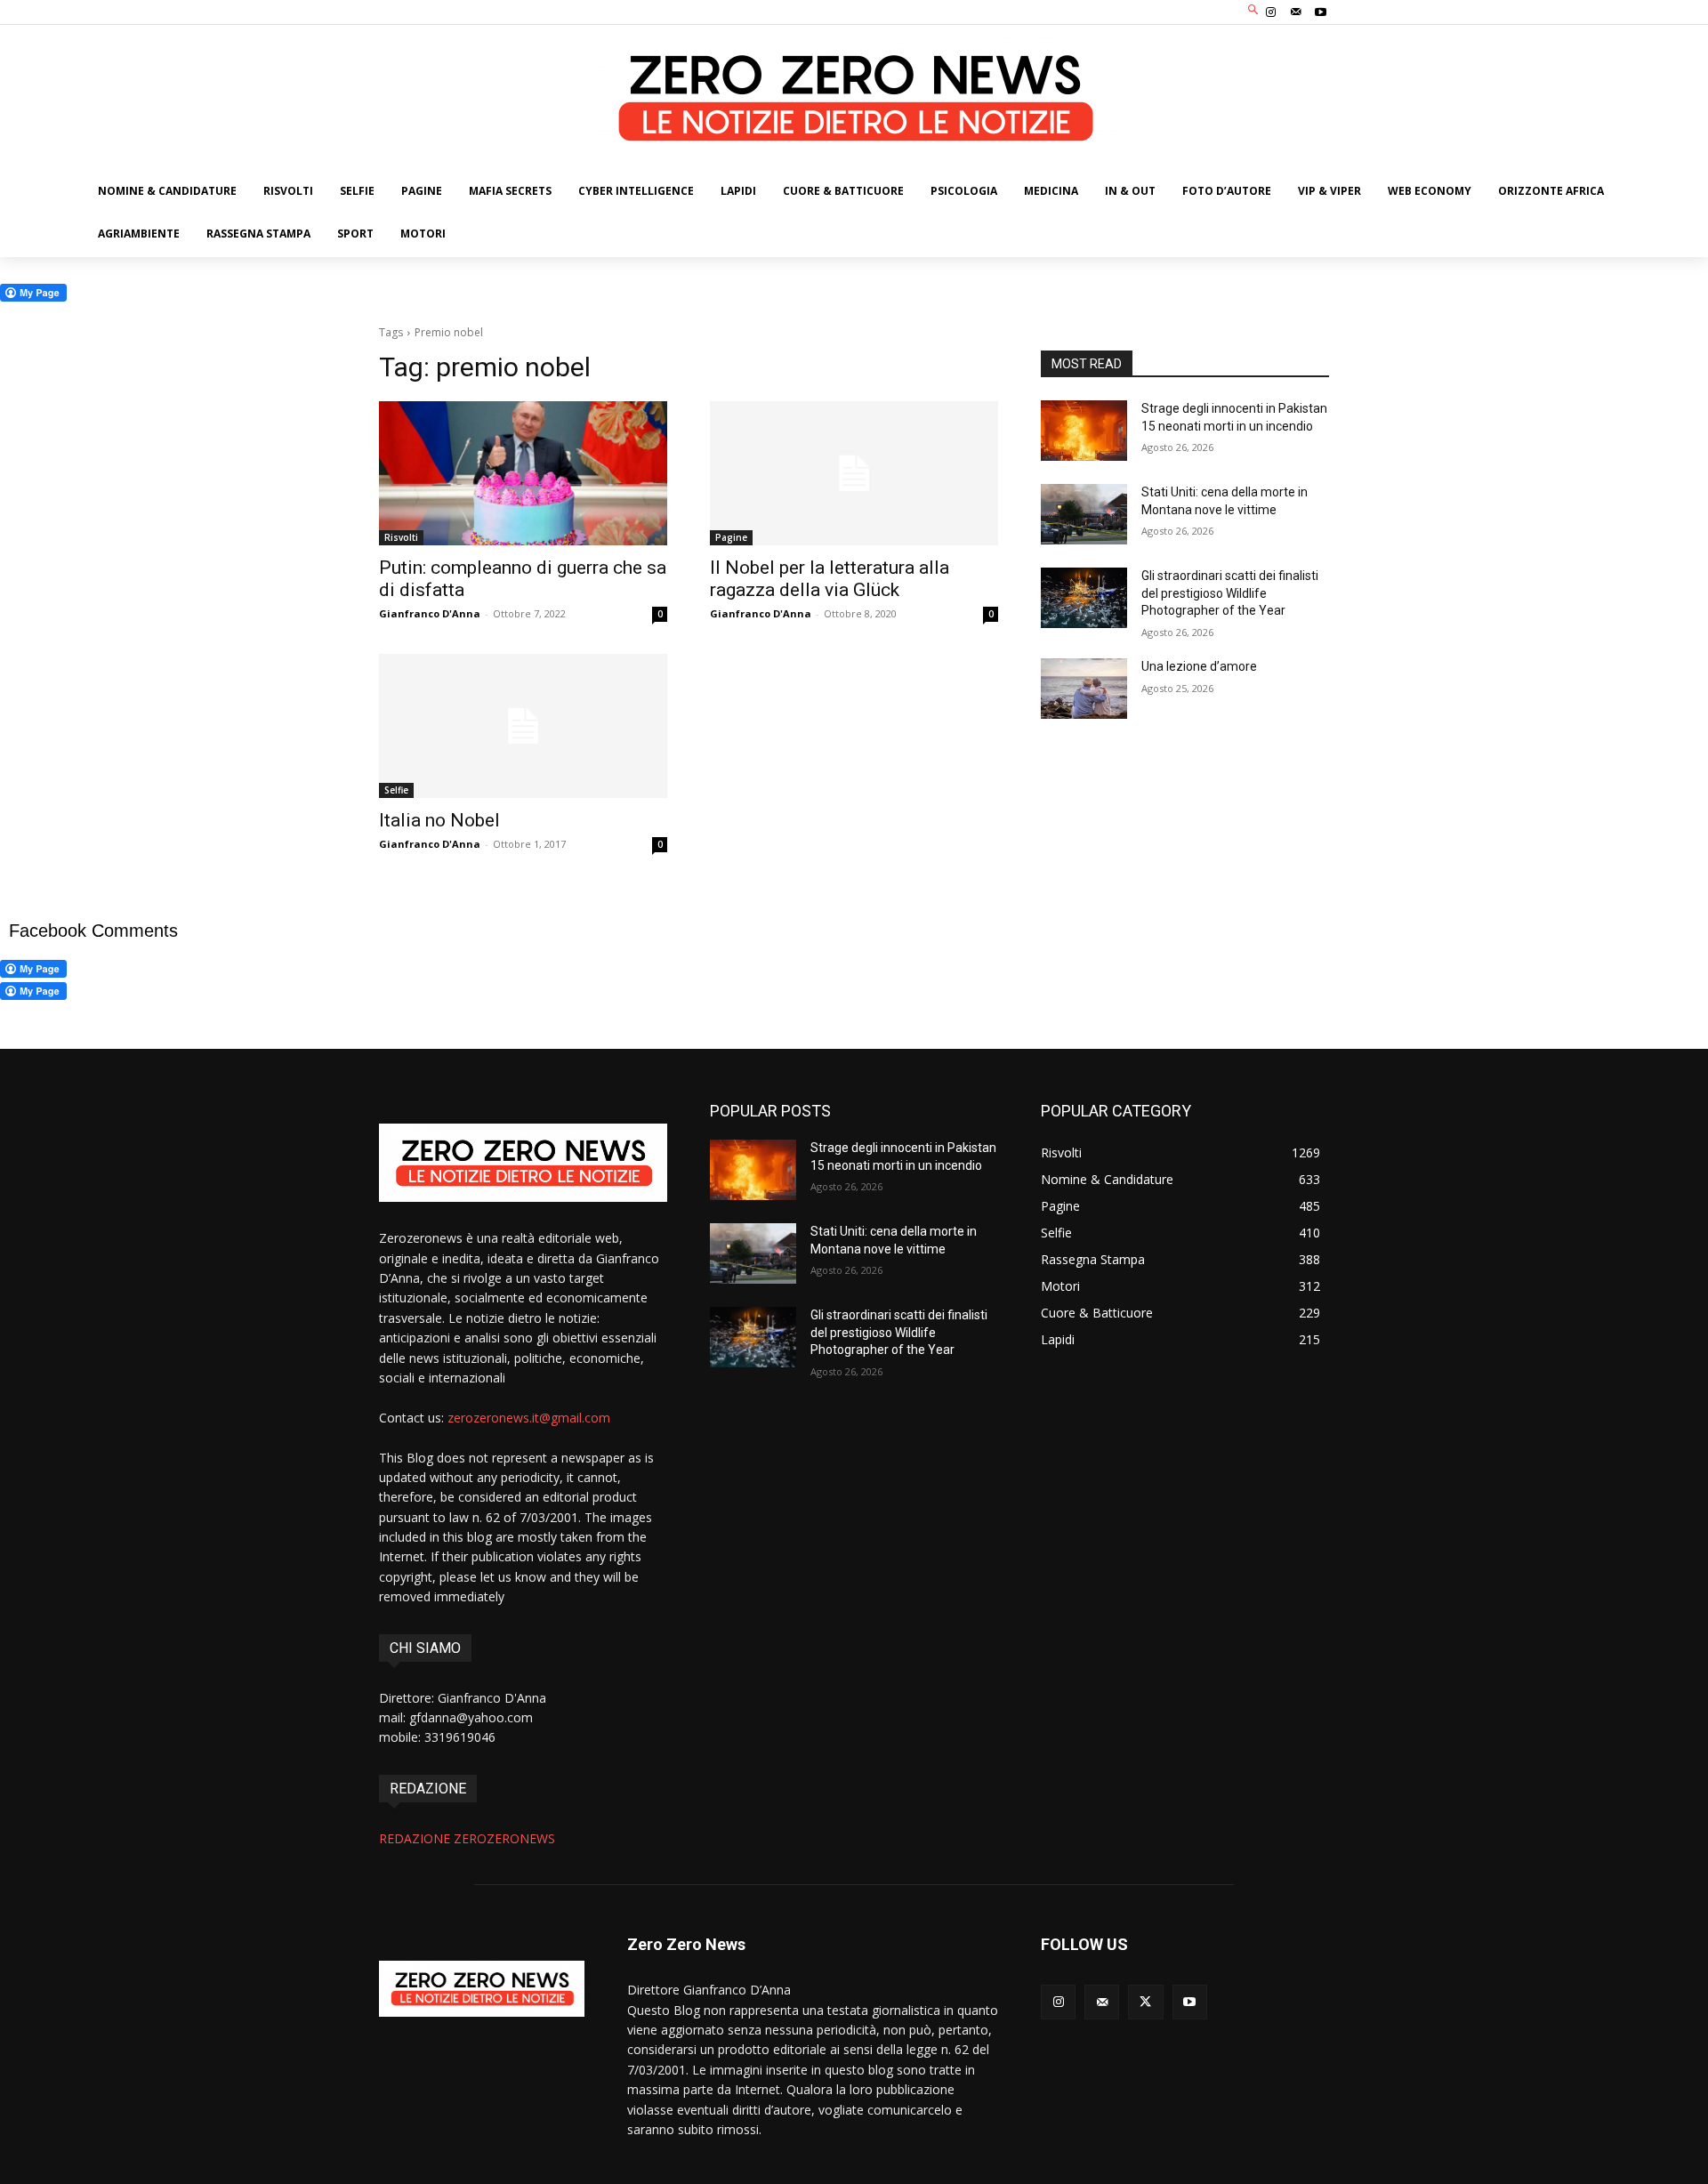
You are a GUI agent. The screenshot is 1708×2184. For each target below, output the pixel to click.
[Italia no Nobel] (523, 726)
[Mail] (1296, 12)
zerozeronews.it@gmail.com (529, 1418)
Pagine (731, 537)
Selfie (396, 790)
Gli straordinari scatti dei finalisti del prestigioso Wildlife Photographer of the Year (1230, 593)
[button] (1254, 10)
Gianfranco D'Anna (430, 613)
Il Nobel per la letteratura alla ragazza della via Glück (830, 579)
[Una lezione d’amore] (1084, 689)
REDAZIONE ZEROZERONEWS (467, 1838)
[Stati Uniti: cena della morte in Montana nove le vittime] (1084, 514)
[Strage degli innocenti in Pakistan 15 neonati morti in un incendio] (1084, 431)
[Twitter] (1145, 2002)
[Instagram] (1270, 12)
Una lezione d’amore (1199, 666)
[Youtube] (1321, 12)
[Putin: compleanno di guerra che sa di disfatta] (523, 473)
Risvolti (401, 537)
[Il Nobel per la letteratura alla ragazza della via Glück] (854, 473)
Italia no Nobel (439, 820)
